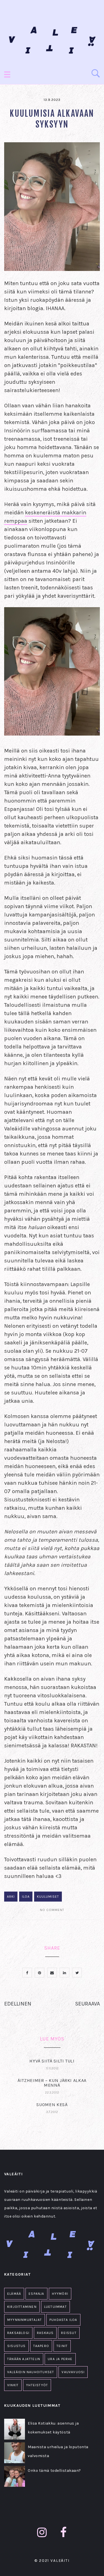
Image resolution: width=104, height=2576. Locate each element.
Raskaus (45, 2333)
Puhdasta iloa (63, 2320)
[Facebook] (64, 2533)
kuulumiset (48, 1897)
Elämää (14, 2294)
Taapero (41, 2346)
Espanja (36, 2294)
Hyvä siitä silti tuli (52, 2061)
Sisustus (17, 2346)
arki (11, 1897)
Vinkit (13, 2385)
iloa (26, 1897)
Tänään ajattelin (24, 2359)
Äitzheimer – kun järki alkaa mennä (52, 2083)
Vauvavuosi (73, 2372)
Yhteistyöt (37, 2385)
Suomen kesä (52, 2105)
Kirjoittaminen (22, 2307)
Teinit (62, 2346)
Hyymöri (60, 2294)
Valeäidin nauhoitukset (31, 2372)
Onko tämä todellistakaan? (54, 2471)
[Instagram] (42, 2533)
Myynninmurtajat (25, 2320)
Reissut (69, 2333)
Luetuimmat (55, 2307)
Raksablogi (18, 2333)
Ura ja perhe (60, 2359)
